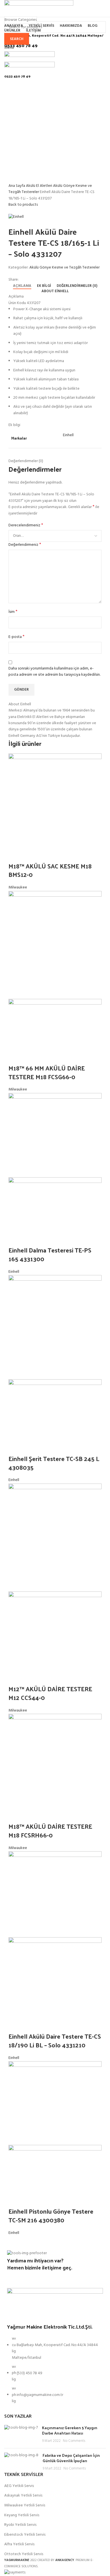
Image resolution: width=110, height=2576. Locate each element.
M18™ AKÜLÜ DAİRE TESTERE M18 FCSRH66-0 (50, 1831)
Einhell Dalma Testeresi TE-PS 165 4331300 (50, 1254)
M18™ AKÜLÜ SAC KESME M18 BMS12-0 (50, 870)
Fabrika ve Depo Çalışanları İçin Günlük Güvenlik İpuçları (71, 2458)
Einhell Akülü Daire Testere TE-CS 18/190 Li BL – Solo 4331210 (55, 2040)
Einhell (14, 1272)
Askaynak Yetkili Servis (23, 2496)
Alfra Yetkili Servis (19, 2544)
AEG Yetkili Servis (19, 2486)
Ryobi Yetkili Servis (20, 2525)
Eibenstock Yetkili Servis (25, 2535)
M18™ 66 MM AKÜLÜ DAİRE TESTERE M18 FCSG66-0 (47, 1072)
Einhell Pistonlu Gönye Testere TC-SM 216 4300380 (51, 2215)
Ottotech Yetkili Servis (24, 2554)
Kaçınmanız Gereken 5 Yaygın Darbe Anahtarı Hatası (70, 2430)
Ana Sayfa (17, 186)
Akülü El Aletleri (39, 186)
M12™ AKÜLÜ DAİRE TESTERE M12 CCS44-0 (50, 1693)
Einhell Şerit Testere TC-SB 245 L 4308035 (54, 1463)
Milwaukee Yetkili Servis (25, 2506)
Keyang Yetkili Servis (22, 2515)
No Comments (74, 2441)
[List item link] (55, 2373)
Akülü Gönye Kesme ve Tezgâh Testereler (64, 268)
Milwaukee (18, 887)
